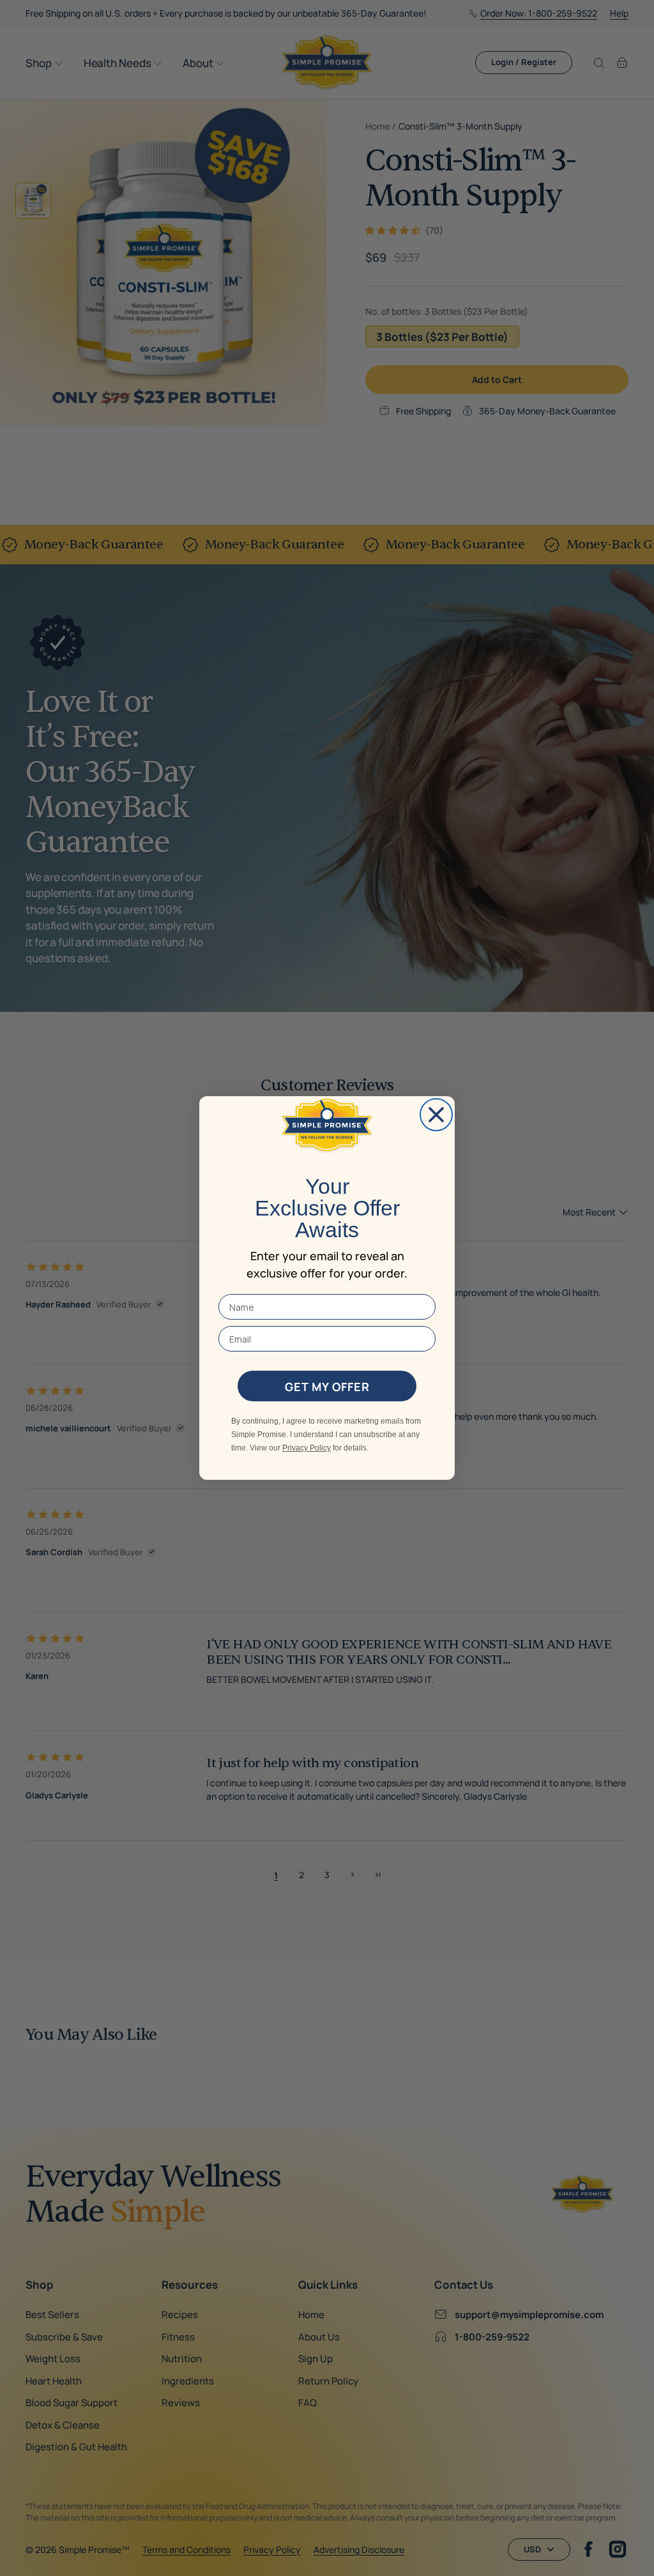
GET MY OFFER (327, 1386)
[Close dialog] (436, 1115)
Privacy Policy (307, 1448)
